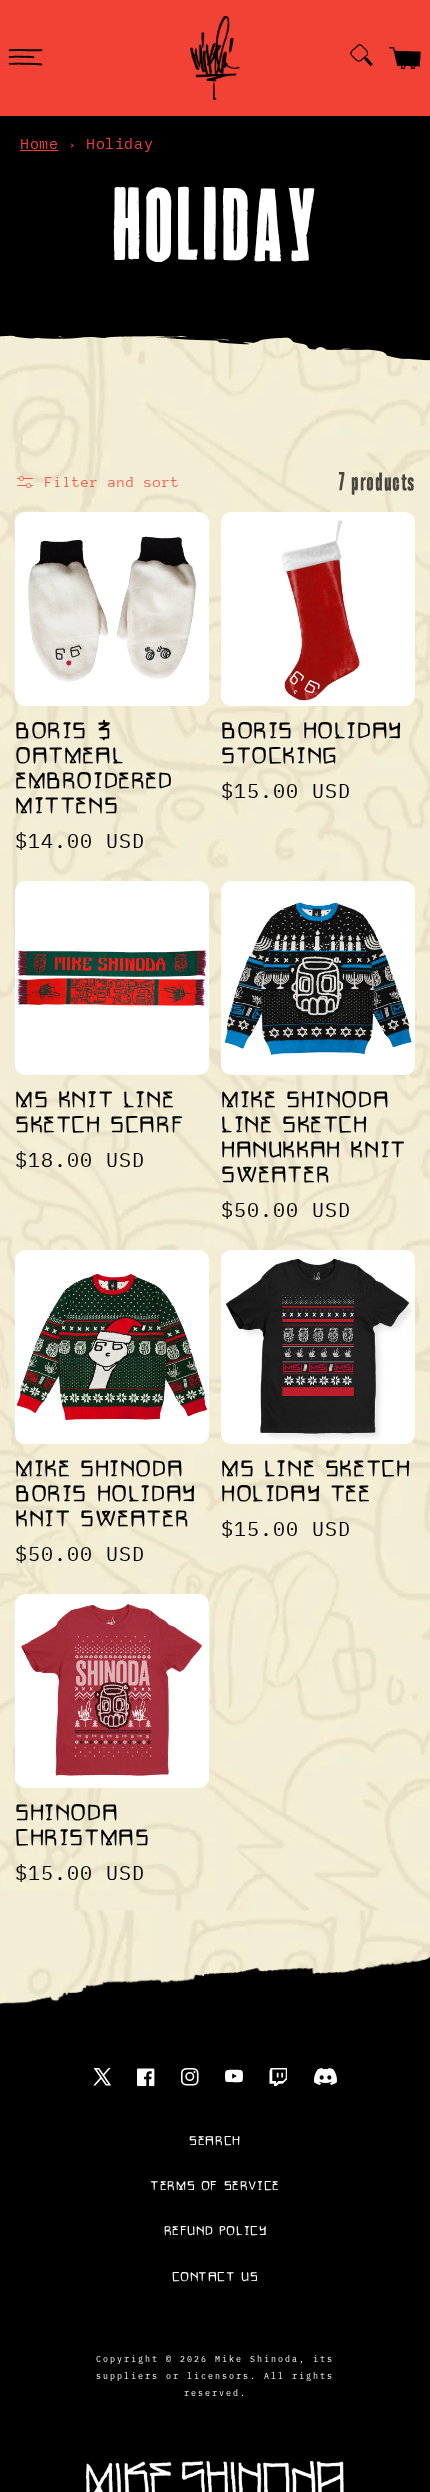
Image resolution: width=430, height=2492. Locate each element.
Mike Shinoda (257, 2358)
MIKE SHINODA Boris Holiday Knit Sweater (105, 1494)
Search (215, 2141)
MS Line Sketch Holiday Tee (315, 1482)
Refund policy (215, 2231)
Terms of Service (215, 2186)
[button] (25, 58)
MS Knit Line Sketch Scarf (99, 1113)
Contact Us (215, 2277)
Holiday (119, 143)
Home (39, 143)
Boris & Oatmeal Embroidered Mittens (94, 769)
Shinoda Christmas (82, 1826)
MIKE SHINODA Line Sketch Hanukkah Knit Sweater (313, 1138)
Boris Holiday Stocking (311, 744)
